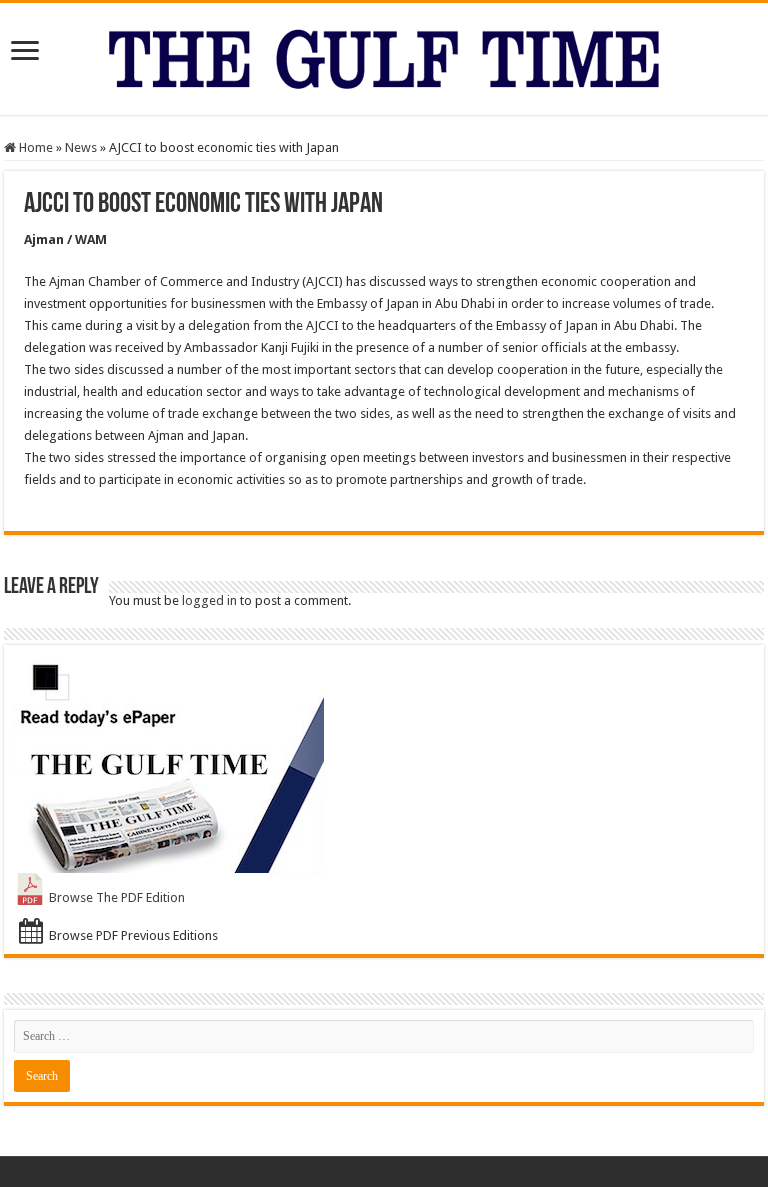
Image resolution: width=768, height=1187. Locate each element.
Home (34, 147)
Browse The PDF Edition (117, 897)
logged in (209, 600)
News (81, 147)
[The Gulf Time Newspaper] (384, 55)
